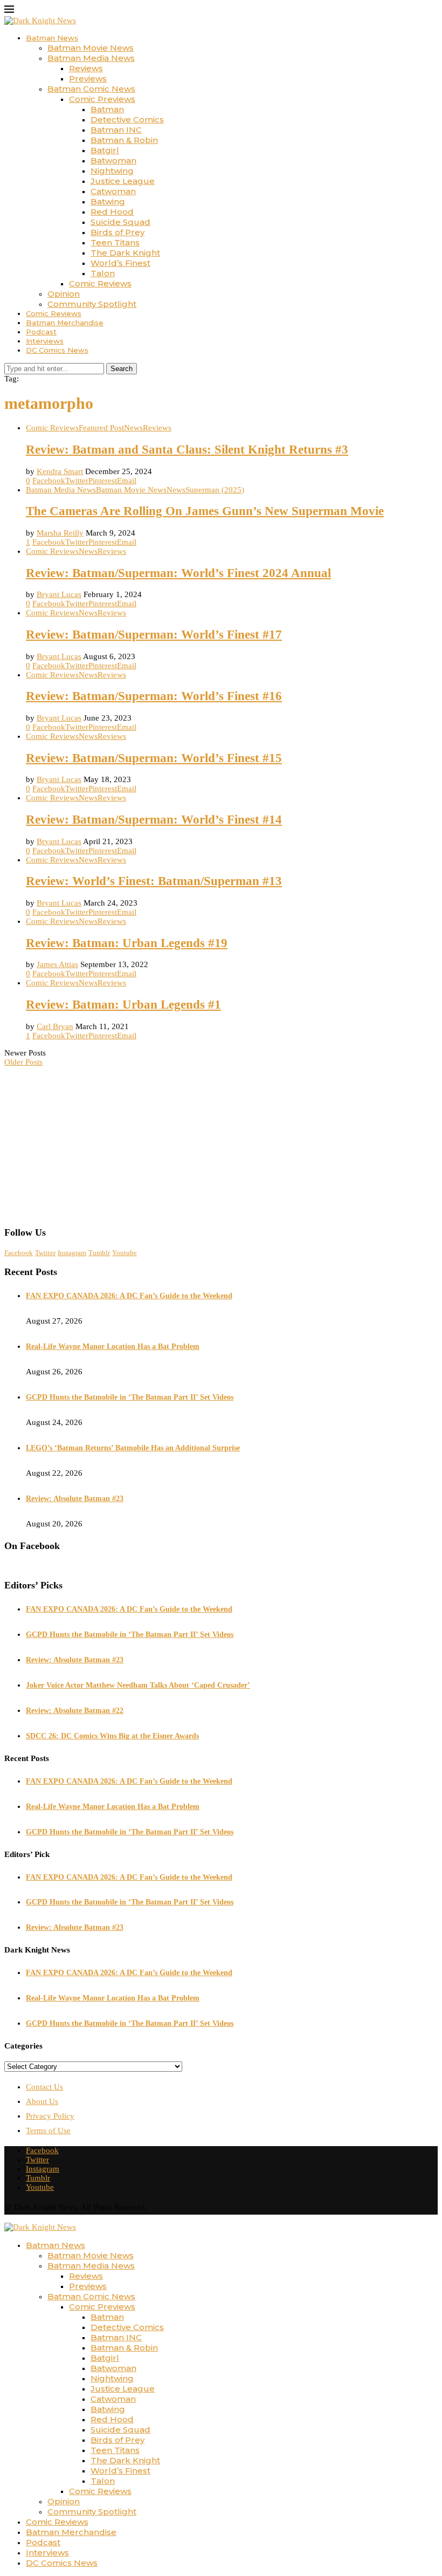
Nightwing (112, 171)
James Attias (57, 964)
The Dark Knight (125, 253)
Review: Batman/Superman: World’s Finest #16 (154, 696)
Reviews (86, 68)
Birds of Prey (118, 232)
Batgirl (105, 150)
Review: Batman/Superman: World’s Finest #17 (154, 635)
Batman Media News (91, 58)
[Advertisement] (221, 1142)
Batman (107, 109)
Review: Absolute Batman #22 (75, 1711)
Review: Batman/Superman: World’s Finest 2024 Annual (178, 573)
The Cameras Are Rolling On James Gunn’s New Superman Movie (205, 511)
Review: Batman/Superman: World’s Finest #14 (154, 820)
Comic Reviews (100, 283)
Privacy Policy (50, 2116)
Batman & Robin (124, 140)
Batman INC (116, 130)
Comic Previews (102, 99)
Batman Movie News (91, 48)
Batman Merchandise (65, 323)
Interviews (45, 341)
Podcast (41, 332)
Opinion (64, 294)
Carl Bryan (55, 1026)
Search (122, 369)
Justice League (123, 181)
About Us (42, 2101)
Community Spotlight (92, 304)
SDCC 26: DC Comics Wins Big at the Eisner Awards (112, 1736)
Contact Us (44, 2087)
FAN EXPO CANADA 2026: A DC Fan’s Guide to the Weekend (129, 1296)
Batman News (52, 38)
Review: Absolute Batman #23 (75, 1499)
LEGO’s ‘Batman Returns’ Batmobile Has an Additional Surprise (133, 1448)
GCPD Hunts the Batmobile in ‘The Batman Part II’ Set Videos (130, 1397)
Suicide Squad (120, 222)
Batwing (108, 201)
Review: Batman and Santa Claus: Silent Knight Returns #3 (187, 450)
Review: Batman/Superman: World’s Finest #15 (154, 758)
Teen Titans (115, 242)
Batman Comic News (91, 89)
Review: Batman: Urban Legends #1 (123, 1005)
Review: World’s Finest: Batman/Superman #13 (154, 881)
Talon (103, 273)
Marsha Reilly (60, 533)
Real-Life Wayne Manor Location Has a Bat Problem (113, 1347)
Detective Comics (127, 119)
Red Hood (112, 212)
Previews (88, 78)
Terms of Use (48, 2130)
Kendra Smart (60, 471)
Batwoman (113, 160)
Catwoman (113, 191)
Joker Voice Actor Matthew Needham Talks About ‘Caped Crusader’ (138, 1685)
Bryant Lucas (59, 594)
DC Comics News (57, 350)
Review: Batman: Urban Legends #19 (127, 943)
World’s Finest (120, 263)
